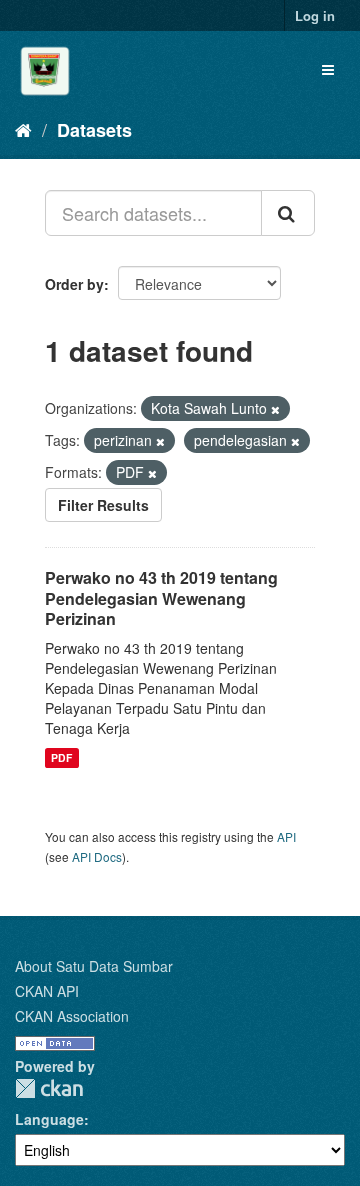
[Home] (23, 129)
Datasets (94, 130)
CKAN (49, 1088)
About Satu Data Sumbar (94, 966)
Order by (74, 284)
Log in (315, 15)
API (286, 836)
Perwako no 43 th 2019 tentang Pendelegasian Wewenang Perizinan (161, 598)
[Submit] (288, 213)
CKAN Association (72, 1016)
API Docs (97, 856)
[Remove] (275, 409)
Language (49, 1119)
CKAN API (47, 991)
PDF (61, 757)
